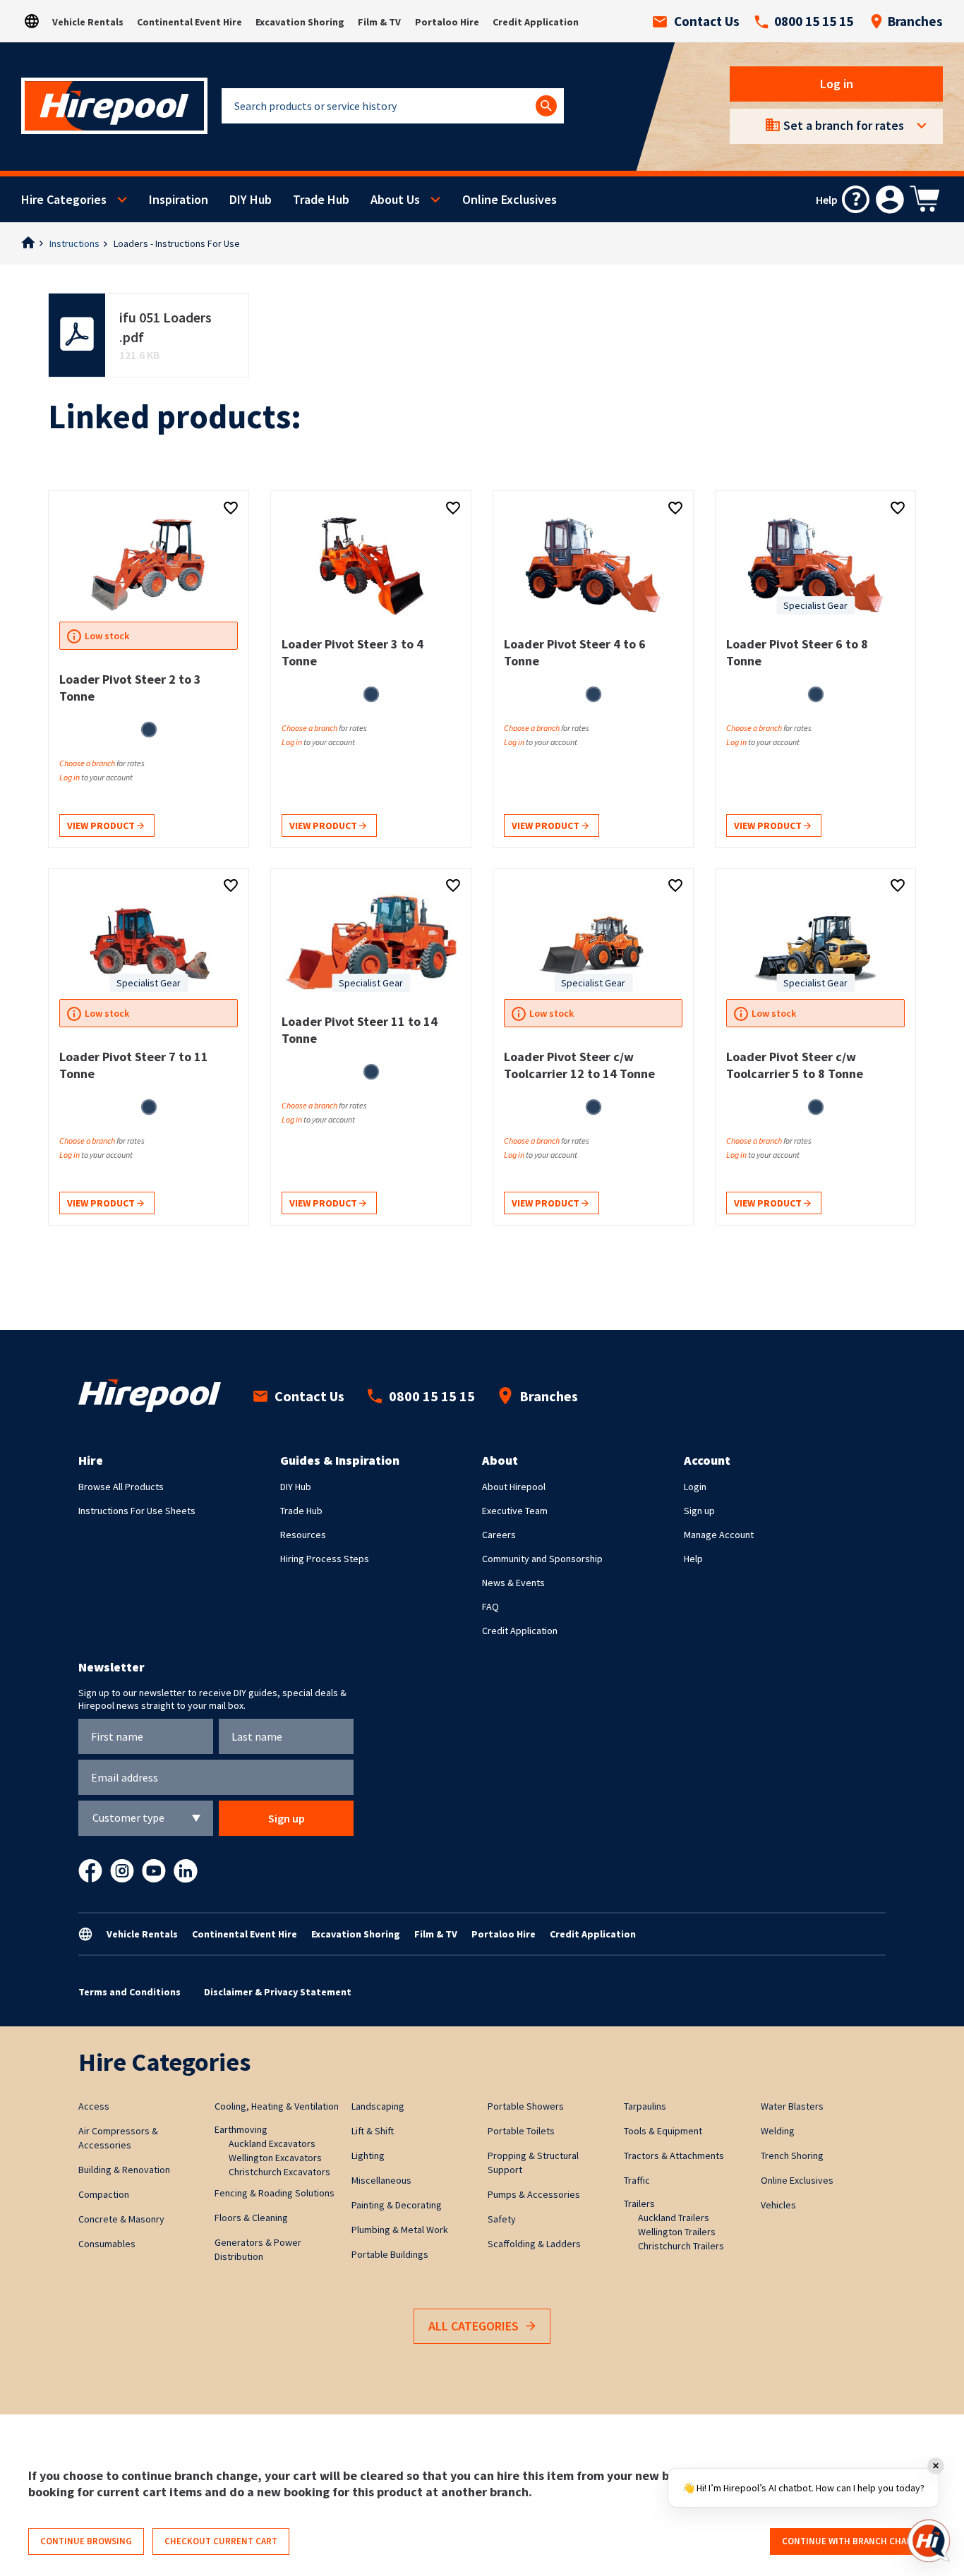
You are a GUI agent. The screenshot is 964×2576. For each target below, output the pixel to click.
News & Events (513, 1583)
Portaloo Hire (447, 22)
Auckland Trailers (674, 2218)
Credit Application (536, 22)
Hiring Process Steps (325, 1559)
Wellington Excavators (275, 2158)
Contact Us (707, 21)
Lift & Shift (373, 2131)
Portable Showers (526, 2106)
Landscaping (378, 2106)
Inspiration (179, 199)
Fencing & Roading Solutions (275, 2193)
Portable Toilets (521, 2131)
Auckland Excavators (272, 2143)
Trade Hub (321, 199)
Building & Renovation (124, 2170)
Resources (303, 1535)
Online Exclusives (510, 199)
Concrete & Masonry (121, 2219)
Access (94, 2106)
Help (693, 1559)
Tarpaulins (645, 2106)
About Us (395, 199)
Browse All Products (121, 1487)
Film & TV (379, 22)
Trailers (639, 2203)
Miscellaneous (381, 2180)
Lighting (368, 2155)
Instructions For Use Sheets (137, 1511)
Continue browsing (86, 2541)
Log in (837, 84)
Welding (778, 2131)
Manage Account (719, 1535)
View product (102, 826)
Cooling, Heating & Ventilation (277, 2106)
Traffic (637, 2180)
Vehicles (778, 2205)
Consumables (107, 2244)
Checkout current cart (221, 2541)
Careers (499, 1535)
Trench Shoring (792, 2155)
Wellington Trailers (677, 2232)
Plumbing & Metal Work (400, 2230)
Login (695, 1487)
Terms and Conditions (129, 1992)
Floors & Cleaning (251, 2218)
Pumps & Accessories (534, 2194)
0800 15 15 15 (814, 21)
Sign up (699, 1511)
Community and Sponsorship (542, 1559)
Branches (915, 21)
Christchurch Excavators (279, 2172)
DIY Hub (251, 199)
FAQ (490, 1607)
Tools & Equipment (663, 2131)
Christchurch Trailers (681, 2246)
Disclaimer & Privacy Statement (278, 1992)
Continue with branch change (853, 2541)
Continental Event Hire (189, 22)
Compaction (104, 2194)
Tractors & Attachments (674, 2155)
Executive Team (515, 1511)
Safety (502, 2219)
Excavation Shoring (300, 22)
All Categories (474, 2326)
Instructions (74, 243)
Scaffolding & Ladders (534, 2244)
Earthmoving (241, 2129)
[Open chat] (929, 2541)
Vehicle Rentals (88, 22)
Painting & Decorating (397, 2205)
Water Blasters (792, 2106)
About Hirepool (514, 1487)
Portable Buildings (390, 2254)
